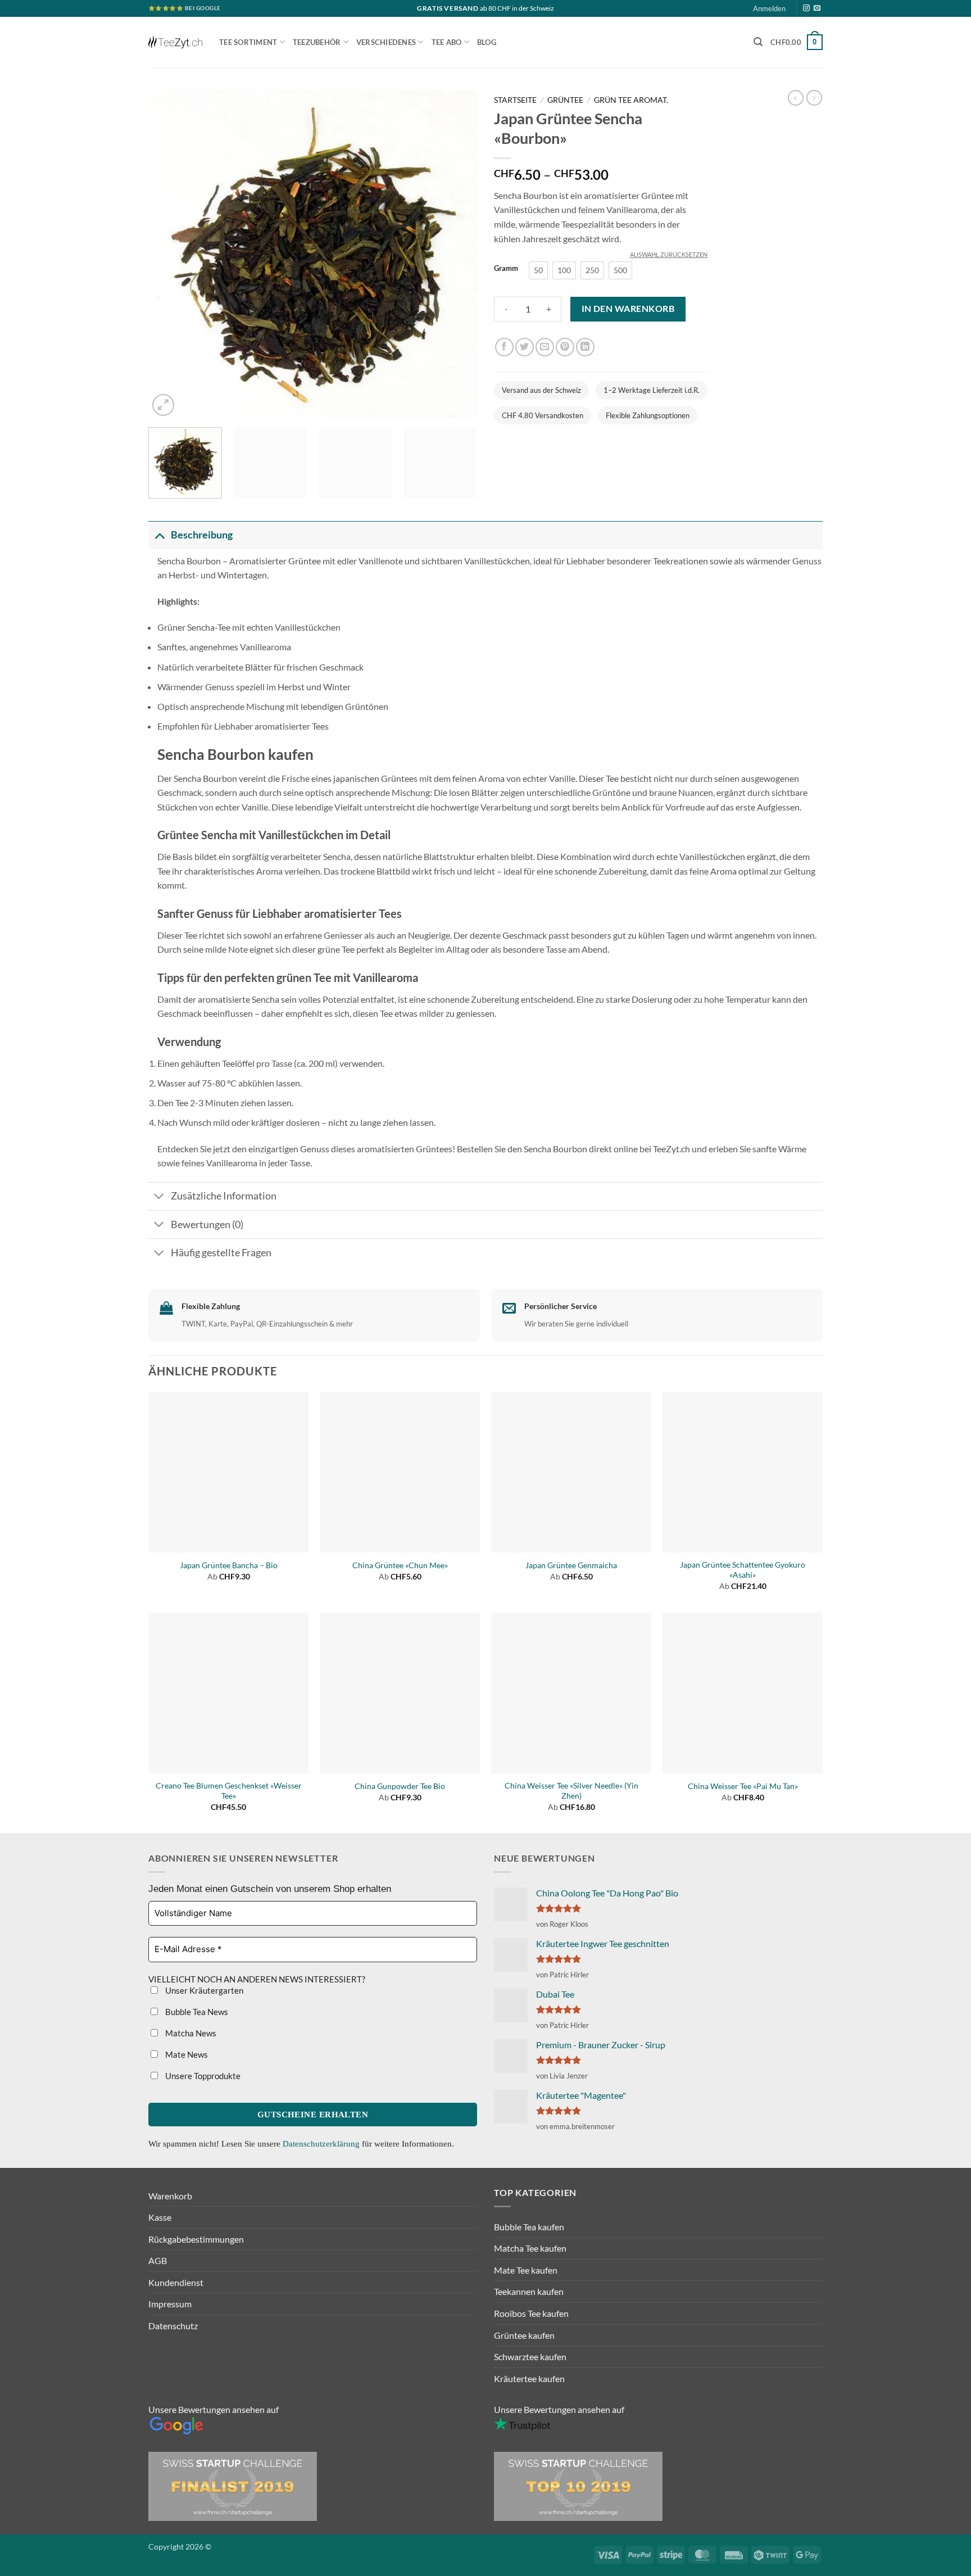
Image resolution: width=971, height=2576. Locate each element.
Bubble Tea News (196, 2012)
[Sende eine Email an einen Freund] (545, 347)
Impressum (170, 2304)
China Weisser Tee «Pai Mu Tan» (743, 1786)
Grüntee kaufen (524, 2335)
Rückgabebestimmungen (196, 2239)
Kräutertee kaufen (529, 2378)
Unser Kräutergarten (203, 1990)
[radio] (538, 270)
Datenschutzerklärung (322, 2144)
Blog (487, 42)
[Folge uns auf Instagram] (806, 8)
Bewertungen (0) (207, 1224)
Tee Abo (447, 42)
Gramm (506, 269)
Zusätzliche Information (224, 1196)
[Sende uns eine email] (817, 8)
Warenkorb (170, 2196)
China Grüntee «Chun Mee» (400, 1565)
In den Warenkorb (628, 309)
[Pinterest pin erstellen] (565, 347)
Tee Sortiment (248, 42)
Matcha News (190, 2033)
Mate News (186, 2054)
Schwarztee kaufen (530, 2357)
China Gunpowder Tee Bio (400, 1786)
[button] (758, 42)
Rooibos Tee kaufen (531, 2313)
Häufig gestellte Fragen (221, 1253)
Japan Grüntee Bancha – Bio (229, 1565)
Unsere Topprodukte (202, 2076)
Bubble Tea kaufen (529, 2227)
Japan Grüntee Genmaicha (571, 1565)
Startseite (515, 100)
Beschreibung (202, 535)
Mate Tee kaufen (526, 2270)
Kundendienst (176, 2282)
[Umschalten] (159, 535)
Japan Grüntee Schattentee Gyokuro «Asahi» (743, 1570)
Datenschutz (173, 2326)
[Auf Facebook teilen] (504, 347)
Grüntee (565, 100)
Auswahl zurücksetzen (669, 254)
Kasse (160, 2217)
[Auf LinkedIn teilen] (585, 347)
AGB (158, 2260)
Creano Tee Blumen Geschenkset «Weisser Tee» (229, 1791)
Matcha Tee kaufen (530, 2248)
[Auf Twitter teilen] (525, 347)
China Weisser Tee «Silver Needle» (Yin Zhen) (571, 1791)
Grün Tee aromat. (631, 100)
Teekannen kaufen (529, 2291)
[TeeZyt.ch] (175, 42)
